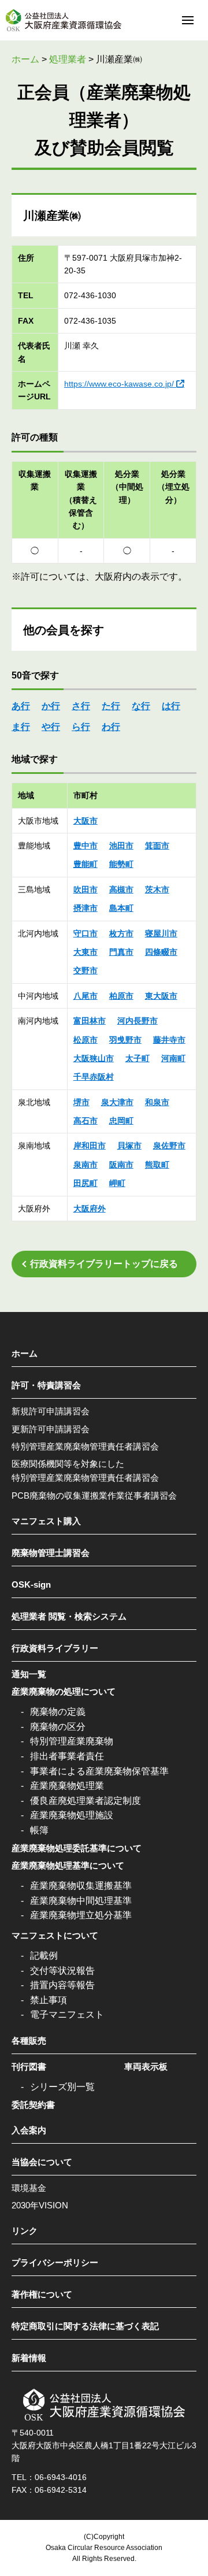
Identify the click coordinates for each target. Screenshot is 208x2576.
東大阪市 (161, 996)
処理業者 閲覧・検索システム (69, 1616)
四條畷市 (161, 952)
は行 (171, 706)
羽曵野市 (125, 1040)
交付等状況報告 (62, 1971)
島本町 (121, 908)
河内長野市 (138, 1021)
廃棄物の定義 (58, 1712)
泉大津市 (117, 1102)
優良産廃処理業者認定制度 (86, 1801)
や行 (51, 727)
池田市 (121, 846)
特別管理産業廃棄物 (72, 1741)
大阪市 (86, 821)
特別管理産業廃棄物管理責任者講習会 (85, 1446)
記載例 (44, 1956)
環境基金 (29, 2188)
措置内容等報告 (62, 1985)
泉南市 (86, 1165)
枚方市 (121, 933)
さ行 (81, 706)
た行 (111, 706)
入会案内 (29, 2130)
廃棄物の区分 (58, 1727)
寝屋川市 (161, 933)
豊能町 (86, 864)
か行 (51, 706)
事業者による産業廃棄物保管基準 (99, 1771)
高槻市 (121, 889)
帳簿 (39, 1830)
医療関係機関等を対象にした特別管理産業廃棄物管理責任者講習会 (85, 1471)
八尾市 (86, 996)
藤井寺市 (169, 1040)
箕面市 (157, 846)
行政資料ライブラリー (55, 1648)
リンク (25, 2231)
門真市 (121, 952)
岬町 (117, 1183)
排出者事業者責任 (67, 1756)
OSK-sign (31, 1584)
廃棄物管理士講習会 (51, 1553)
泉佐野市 (169, 1146)
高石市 (86, 1121)
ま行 (21, 727)
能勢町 (121, 864)
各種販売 (29, 2041)
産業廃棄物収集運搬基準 (81, 1886)
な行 (141, 706)
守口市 (86, 933)
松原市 (86, 1040)
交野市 (86, 970)
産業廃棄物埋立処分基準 (81, 1915)
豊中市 (86, 846)
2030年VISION (40, 2205)
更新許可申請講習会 (51, 1429)
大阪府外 (90, 1209)
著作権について (42, 2294)
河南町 (173, 1058)
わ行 (111, 727)
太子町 (138, 1058)
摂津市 (86, 908)
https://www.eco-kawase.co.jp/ (119, 384)
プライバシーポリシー (55, 2262)
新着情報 (29, 2358)
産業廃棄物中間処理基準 (81, 1901)
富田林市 (90, 1021)
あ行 (21, 706)
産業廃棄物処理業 (67, 1786)
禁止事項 (49, 2000)
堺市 (81, 1102)
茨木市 (157, 889)
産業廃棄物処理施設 (72, 1815)
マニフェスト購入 (46, 1521)
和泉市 (157, 1102)
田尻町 (86, 1183)
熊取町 (157, 1165)
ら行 (81, 727)
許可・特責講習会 (46, 1385)
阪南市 (121, 1165)
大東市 (86, 952)
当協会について (42, 2162)
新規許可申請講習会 (51, 1411)
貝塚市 (129, 1146)
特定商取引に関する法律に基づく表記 (85, 2326)
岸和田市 (90, 1146)
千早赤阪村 (94, 1077)
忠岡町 (121, 1121)
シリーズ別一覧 (62, 2087)
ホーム (25, 1353)
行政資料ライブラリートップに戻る (104, 1264)
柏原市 (121, 996)
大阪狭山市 (94, 1058)
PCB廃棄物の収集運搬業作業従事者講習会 (94, 1495)
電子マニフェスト (67, 2015)
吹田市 (86, 889)
